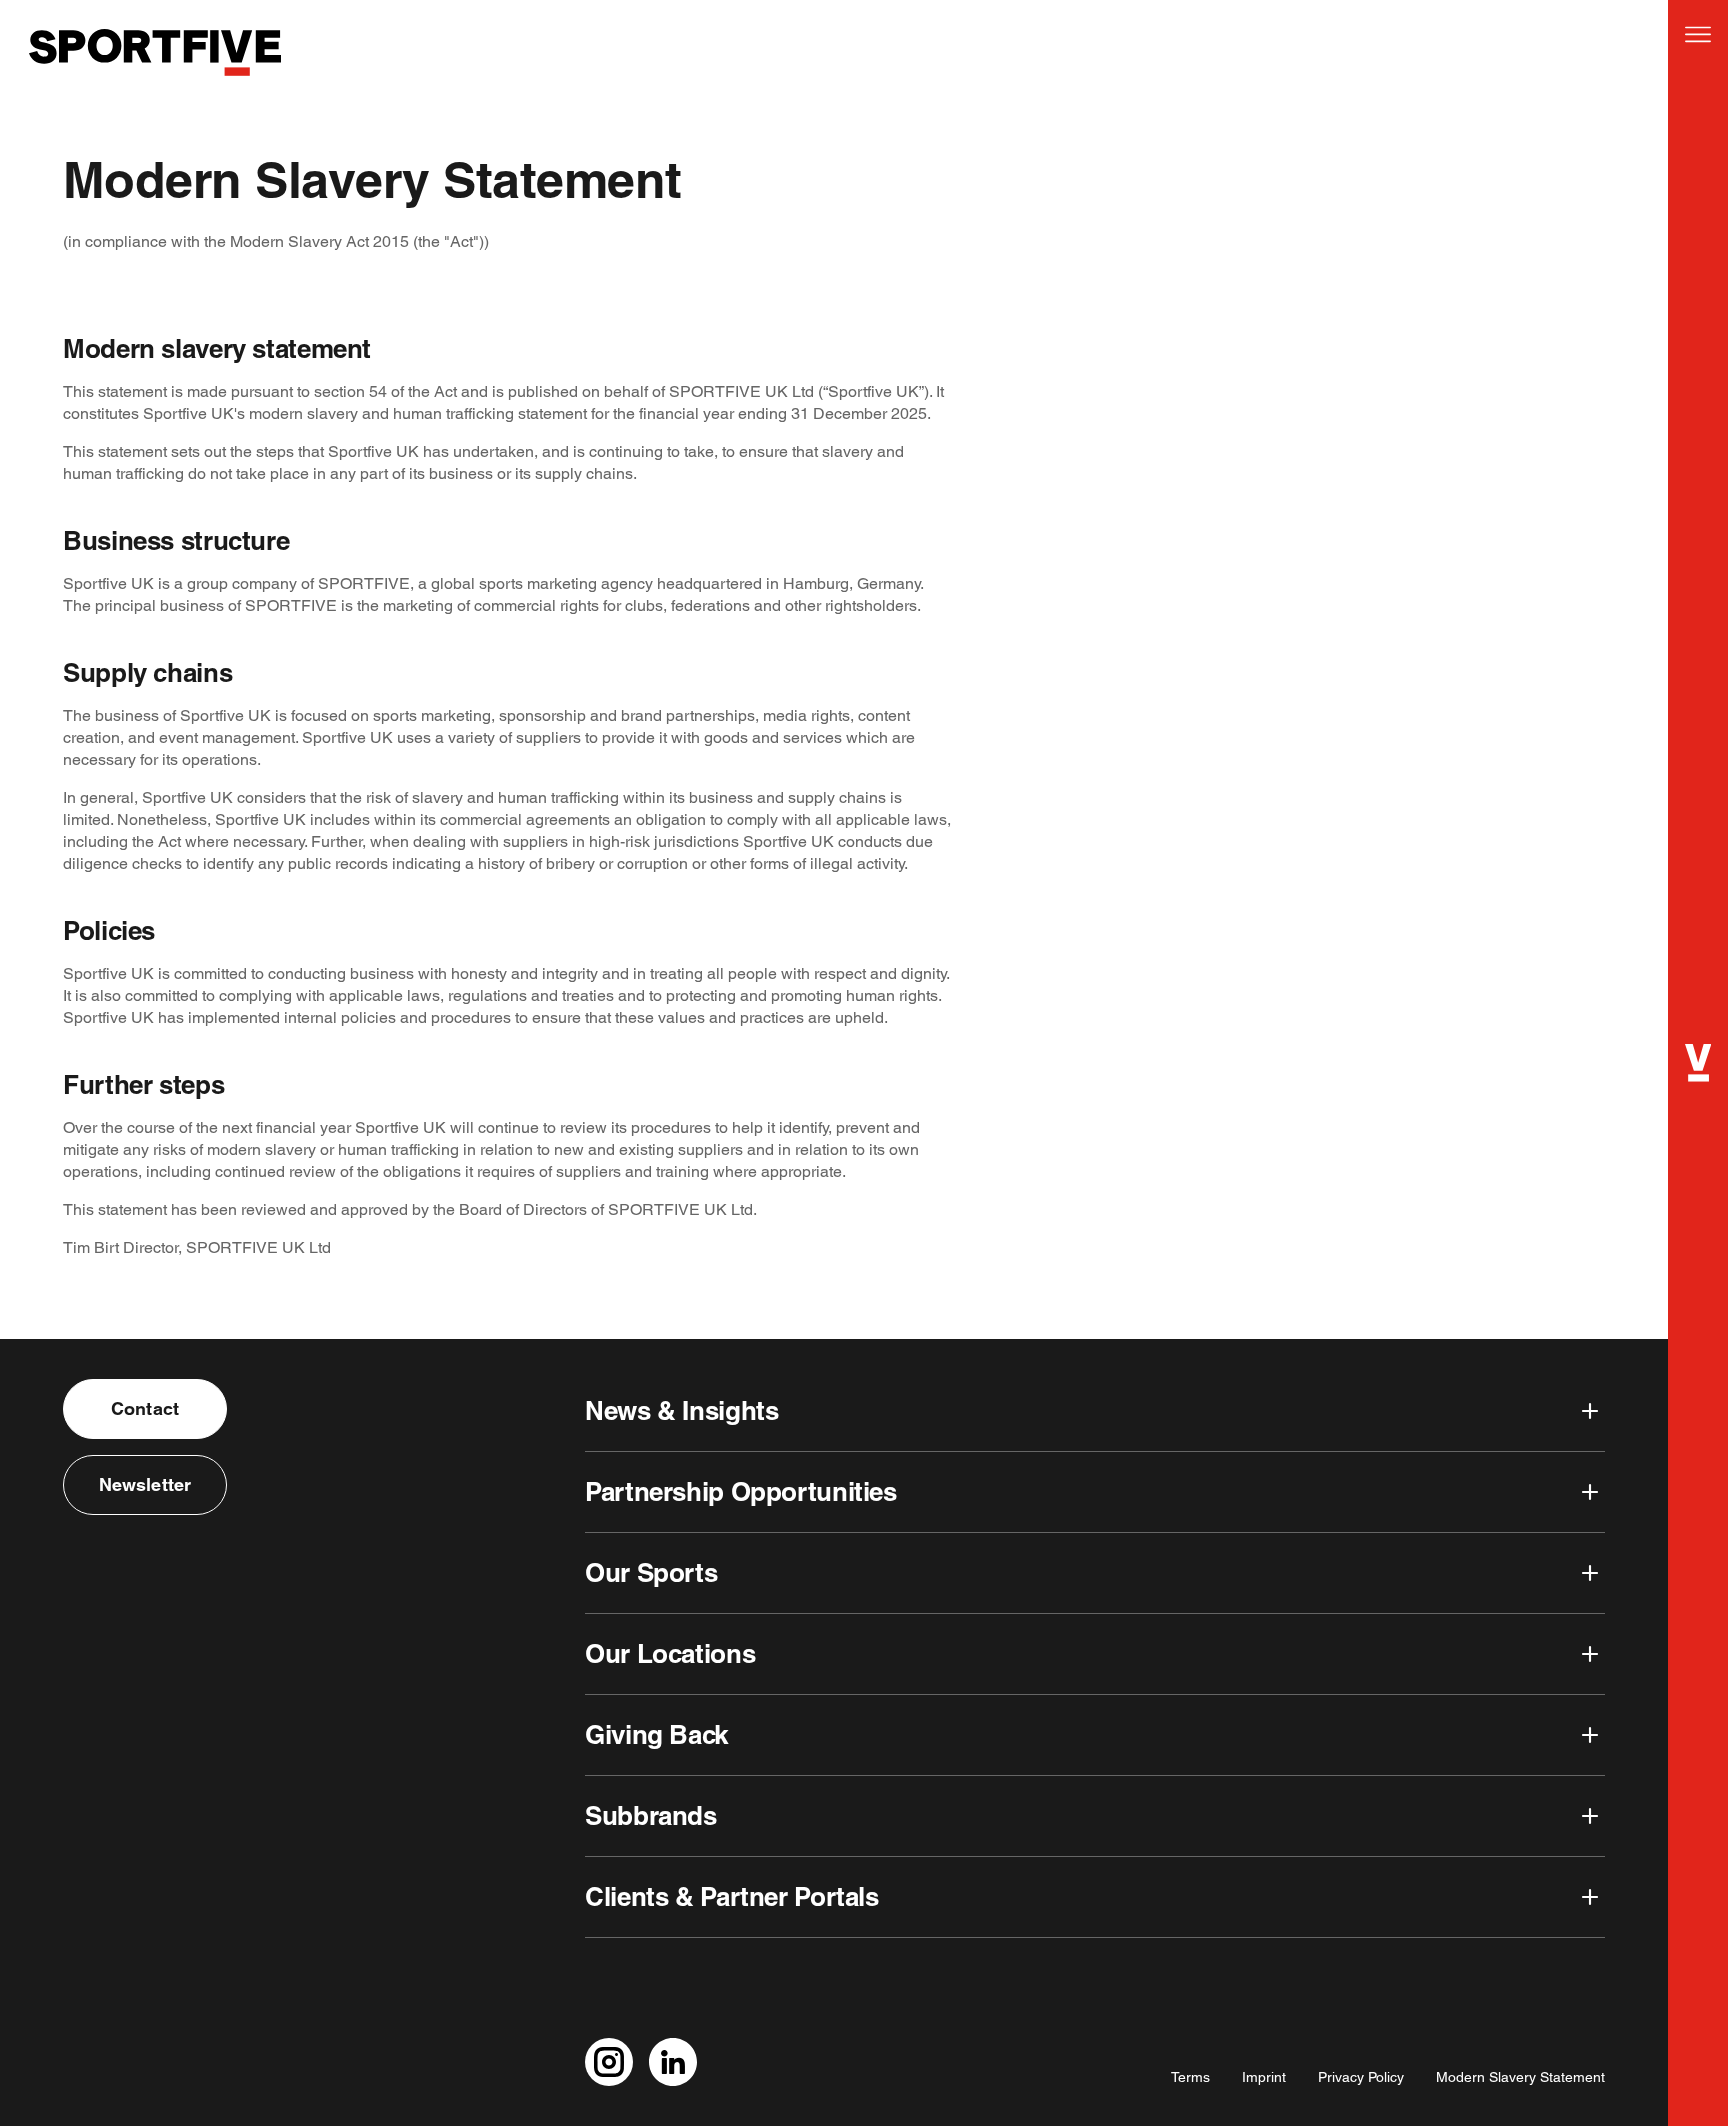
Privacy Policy (1361, 2077)
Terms (1190, 2077)
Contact (145, 1408)
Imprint (1264, 2077)
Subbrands (651, 1815)
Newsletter (145, 1484)
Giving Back (656, 1734)
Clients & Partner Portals (732, 1896)
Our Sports (651, 1572)
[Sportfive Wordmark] (155, 89)
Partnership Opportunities (741, 1491)
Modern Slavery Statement (1520, 2077)
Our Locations (670, 1653)
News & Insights (681, 1410)
